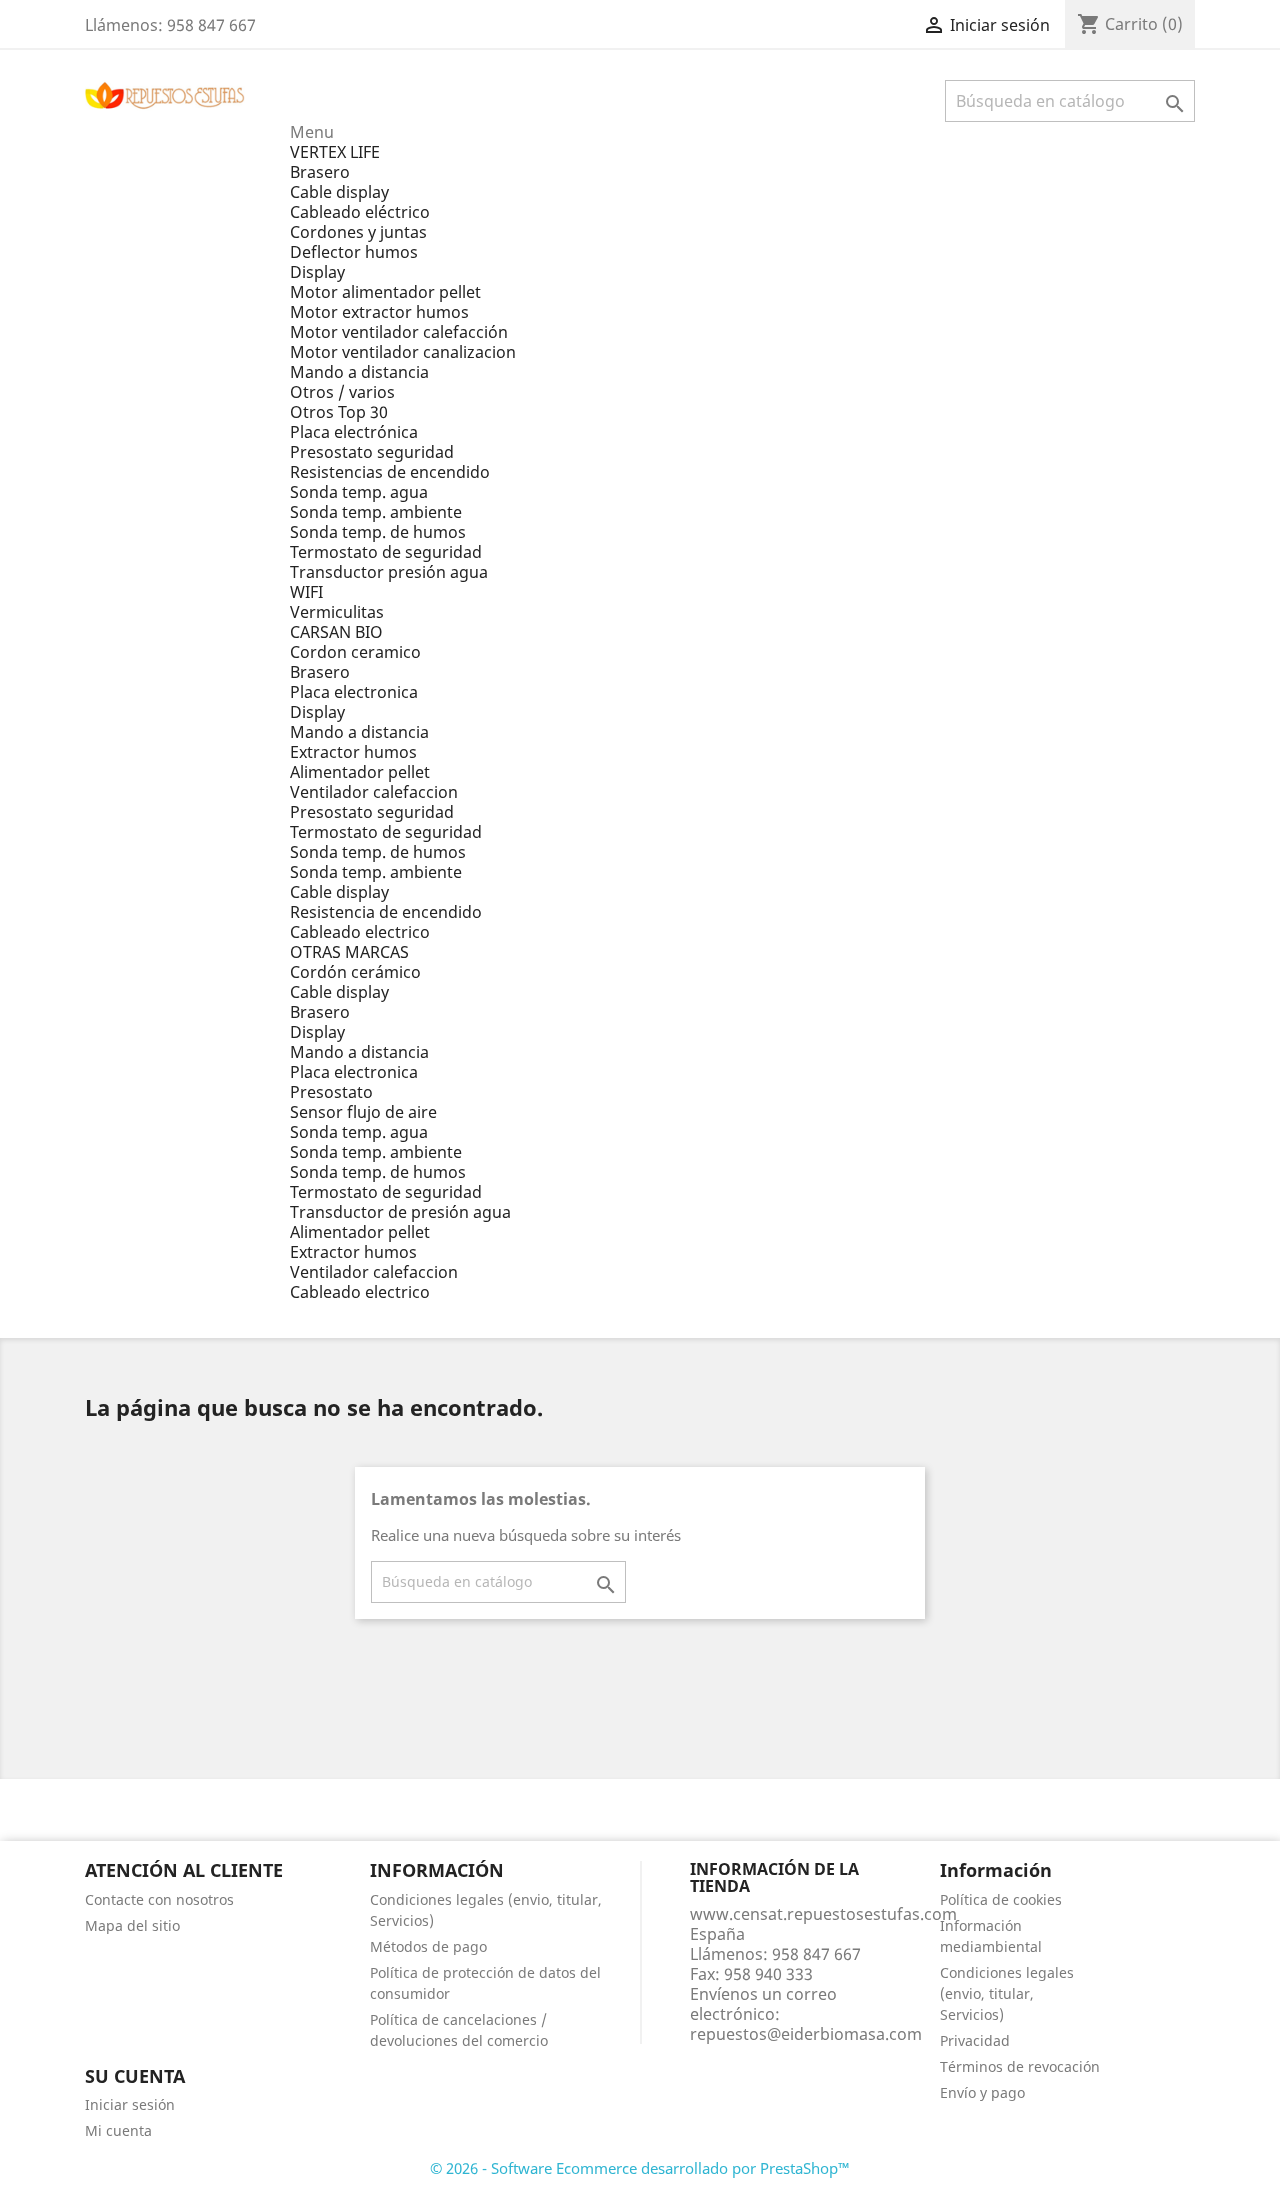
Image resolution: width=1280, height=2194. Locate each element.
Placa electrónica (354, 432)
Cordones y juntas (358, 232)
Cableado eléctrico (360, 212)
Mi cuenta (118, 2130)
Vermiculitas (337, 612)
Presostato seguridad (372, 452)
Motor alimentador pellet (385, 292)
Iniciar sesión (130, 2104)
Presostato (331, 1092)
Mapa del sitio (132, 1925)
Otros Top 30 (339, 412)
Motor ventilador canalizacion (403, 352)
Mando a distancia (359, 372)
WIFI (306, 592)
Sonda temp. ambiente (376, 512)
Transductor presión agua (389, 572)
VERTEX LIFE (335, 152)
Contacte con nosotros (159, 1899)
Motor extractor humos (379, 312)
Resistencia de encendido (386, 912)
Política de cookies (1001, 1899)
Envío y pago (982, 2092)
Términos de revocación (1020, 2066)
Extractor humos (353, 752)
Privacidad (975, 2040)
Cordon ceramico (355, 652)
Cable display (339, 192)
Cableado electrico (360, 932)
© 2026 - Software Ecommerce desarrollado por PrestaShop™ (640, 2168)
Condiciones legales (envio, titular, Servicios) (1007, 1993)
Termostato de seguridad (386, 552)
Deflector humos (354, 252)
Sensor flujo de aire (363, 1112)
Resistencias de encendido (390, 472)
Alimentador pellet (360, 772)
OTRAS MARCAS (349, 952)
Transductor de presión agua (400, 1212)
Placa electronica (354, 692)
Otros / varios (342, 392)
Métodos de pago (428, 1946)
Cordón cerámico (355, 972)
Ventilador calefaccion (374, 792)
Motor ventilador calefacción (399, 332)
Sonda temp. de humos (378, 532)
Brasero (320, 172)
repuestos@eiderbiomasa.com (806, 2034)
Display (317, 272)
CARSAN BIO (336, 632)
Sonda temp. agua (359, 492)
